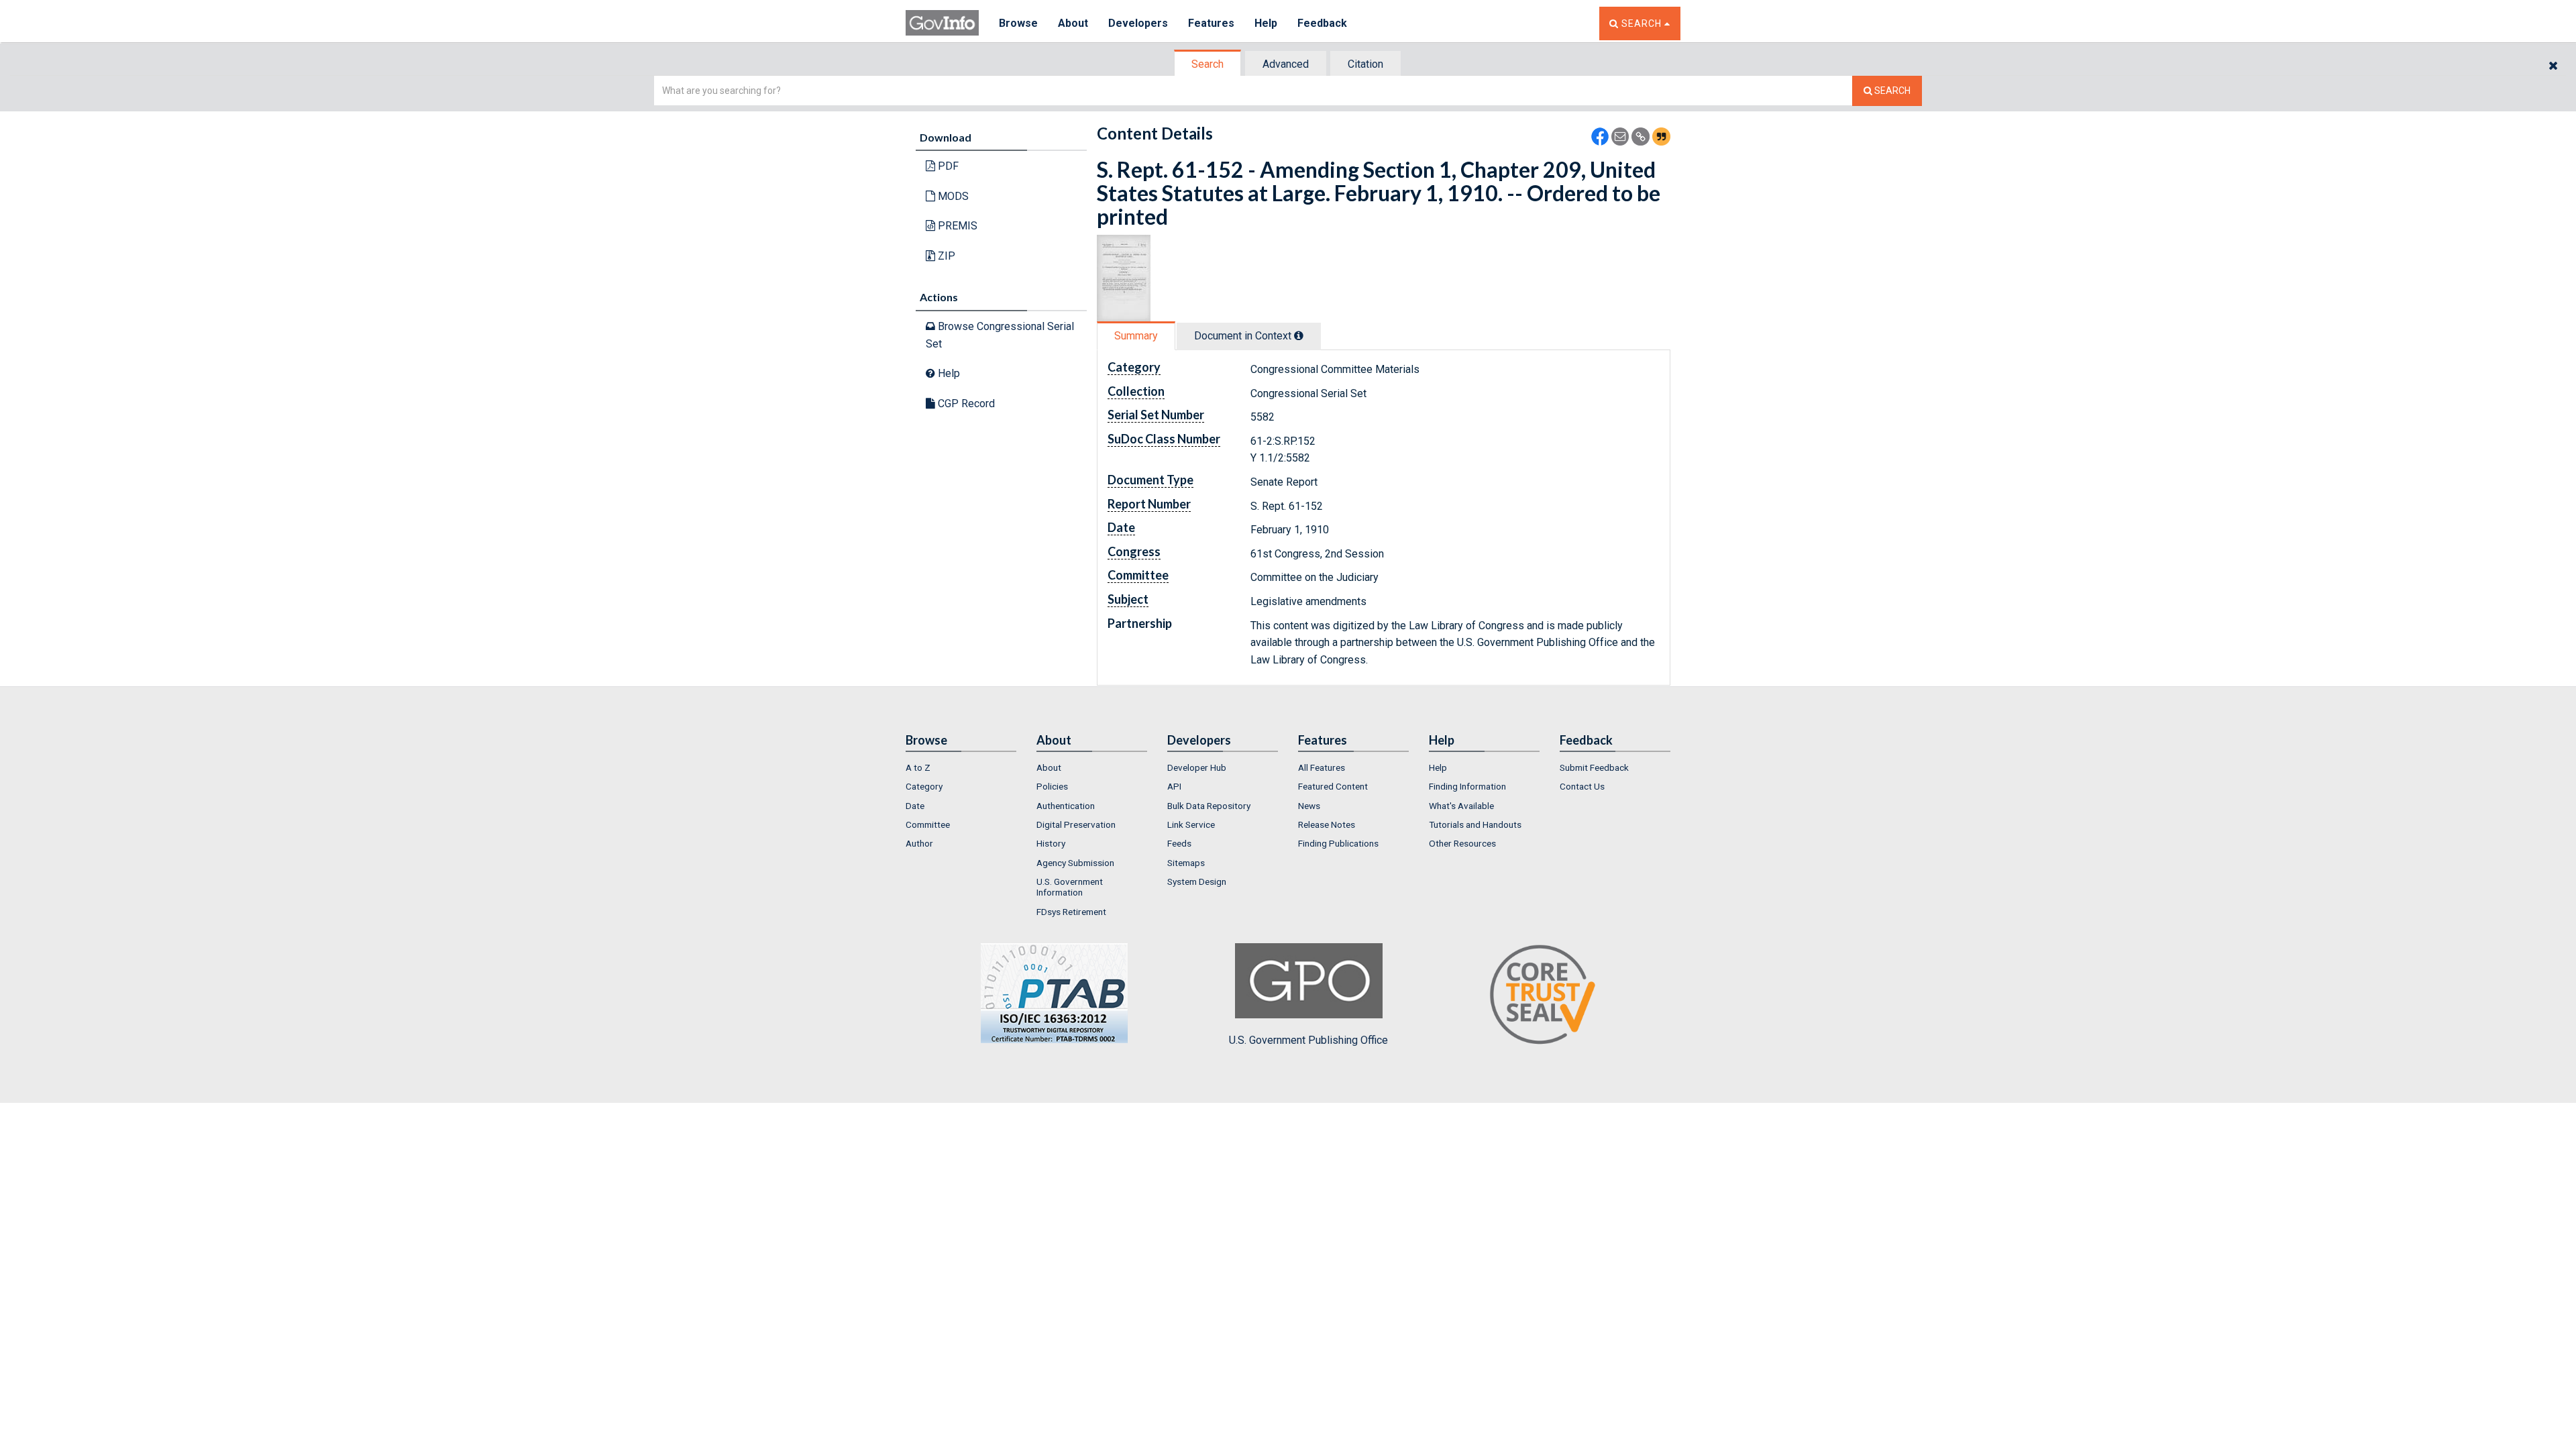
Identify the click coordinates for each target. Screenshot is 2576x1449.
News (1309, 806)
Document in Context (1244, 336)
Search (1207, 64)
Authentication (1066, 806)
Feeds (1179, 843)
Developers (1138, 23)
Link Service (1191, 824)
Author (919, 843)
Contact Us (1582, 786)
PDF (947, 166)
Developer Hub (1197, 767)
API (1174, 786)
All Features (1322, 767)
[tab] (1208, 64)
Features (1211, 23)
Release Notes (1327, 824)
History (1051, 843)
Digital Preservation (1076, 824)
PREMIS (956, 226)
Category (924, 786)
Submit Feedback (1594, 767)
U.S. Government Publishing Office (1308, 1040)
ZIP (945, 256)
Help (1266, 23)
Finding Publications (1338, 843)
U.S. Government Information (1070, 887)
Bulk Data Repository (1209, 806)
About (1073, 23)
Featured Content (1333, 786)
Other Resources (1462, 843)
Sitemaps (1186, 863)
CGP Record (965, 404)
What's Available (1461, 806)
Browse (1018, 23)
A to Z (918, 767)
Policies (1052, 786)
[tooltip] (1299, 335)
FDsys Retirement (1071, 912)
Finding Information (1467, 786)
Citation (1365, 64)
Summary (1136, 336)
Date (915, 806)
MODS (952, 196)
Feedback (1322, 23)
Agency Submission (1075, 863)
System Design (1197, 881)
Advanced (1286, 64)
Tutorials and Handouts (1475, 824)
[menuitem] (961, 767)
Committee (928, 824)
